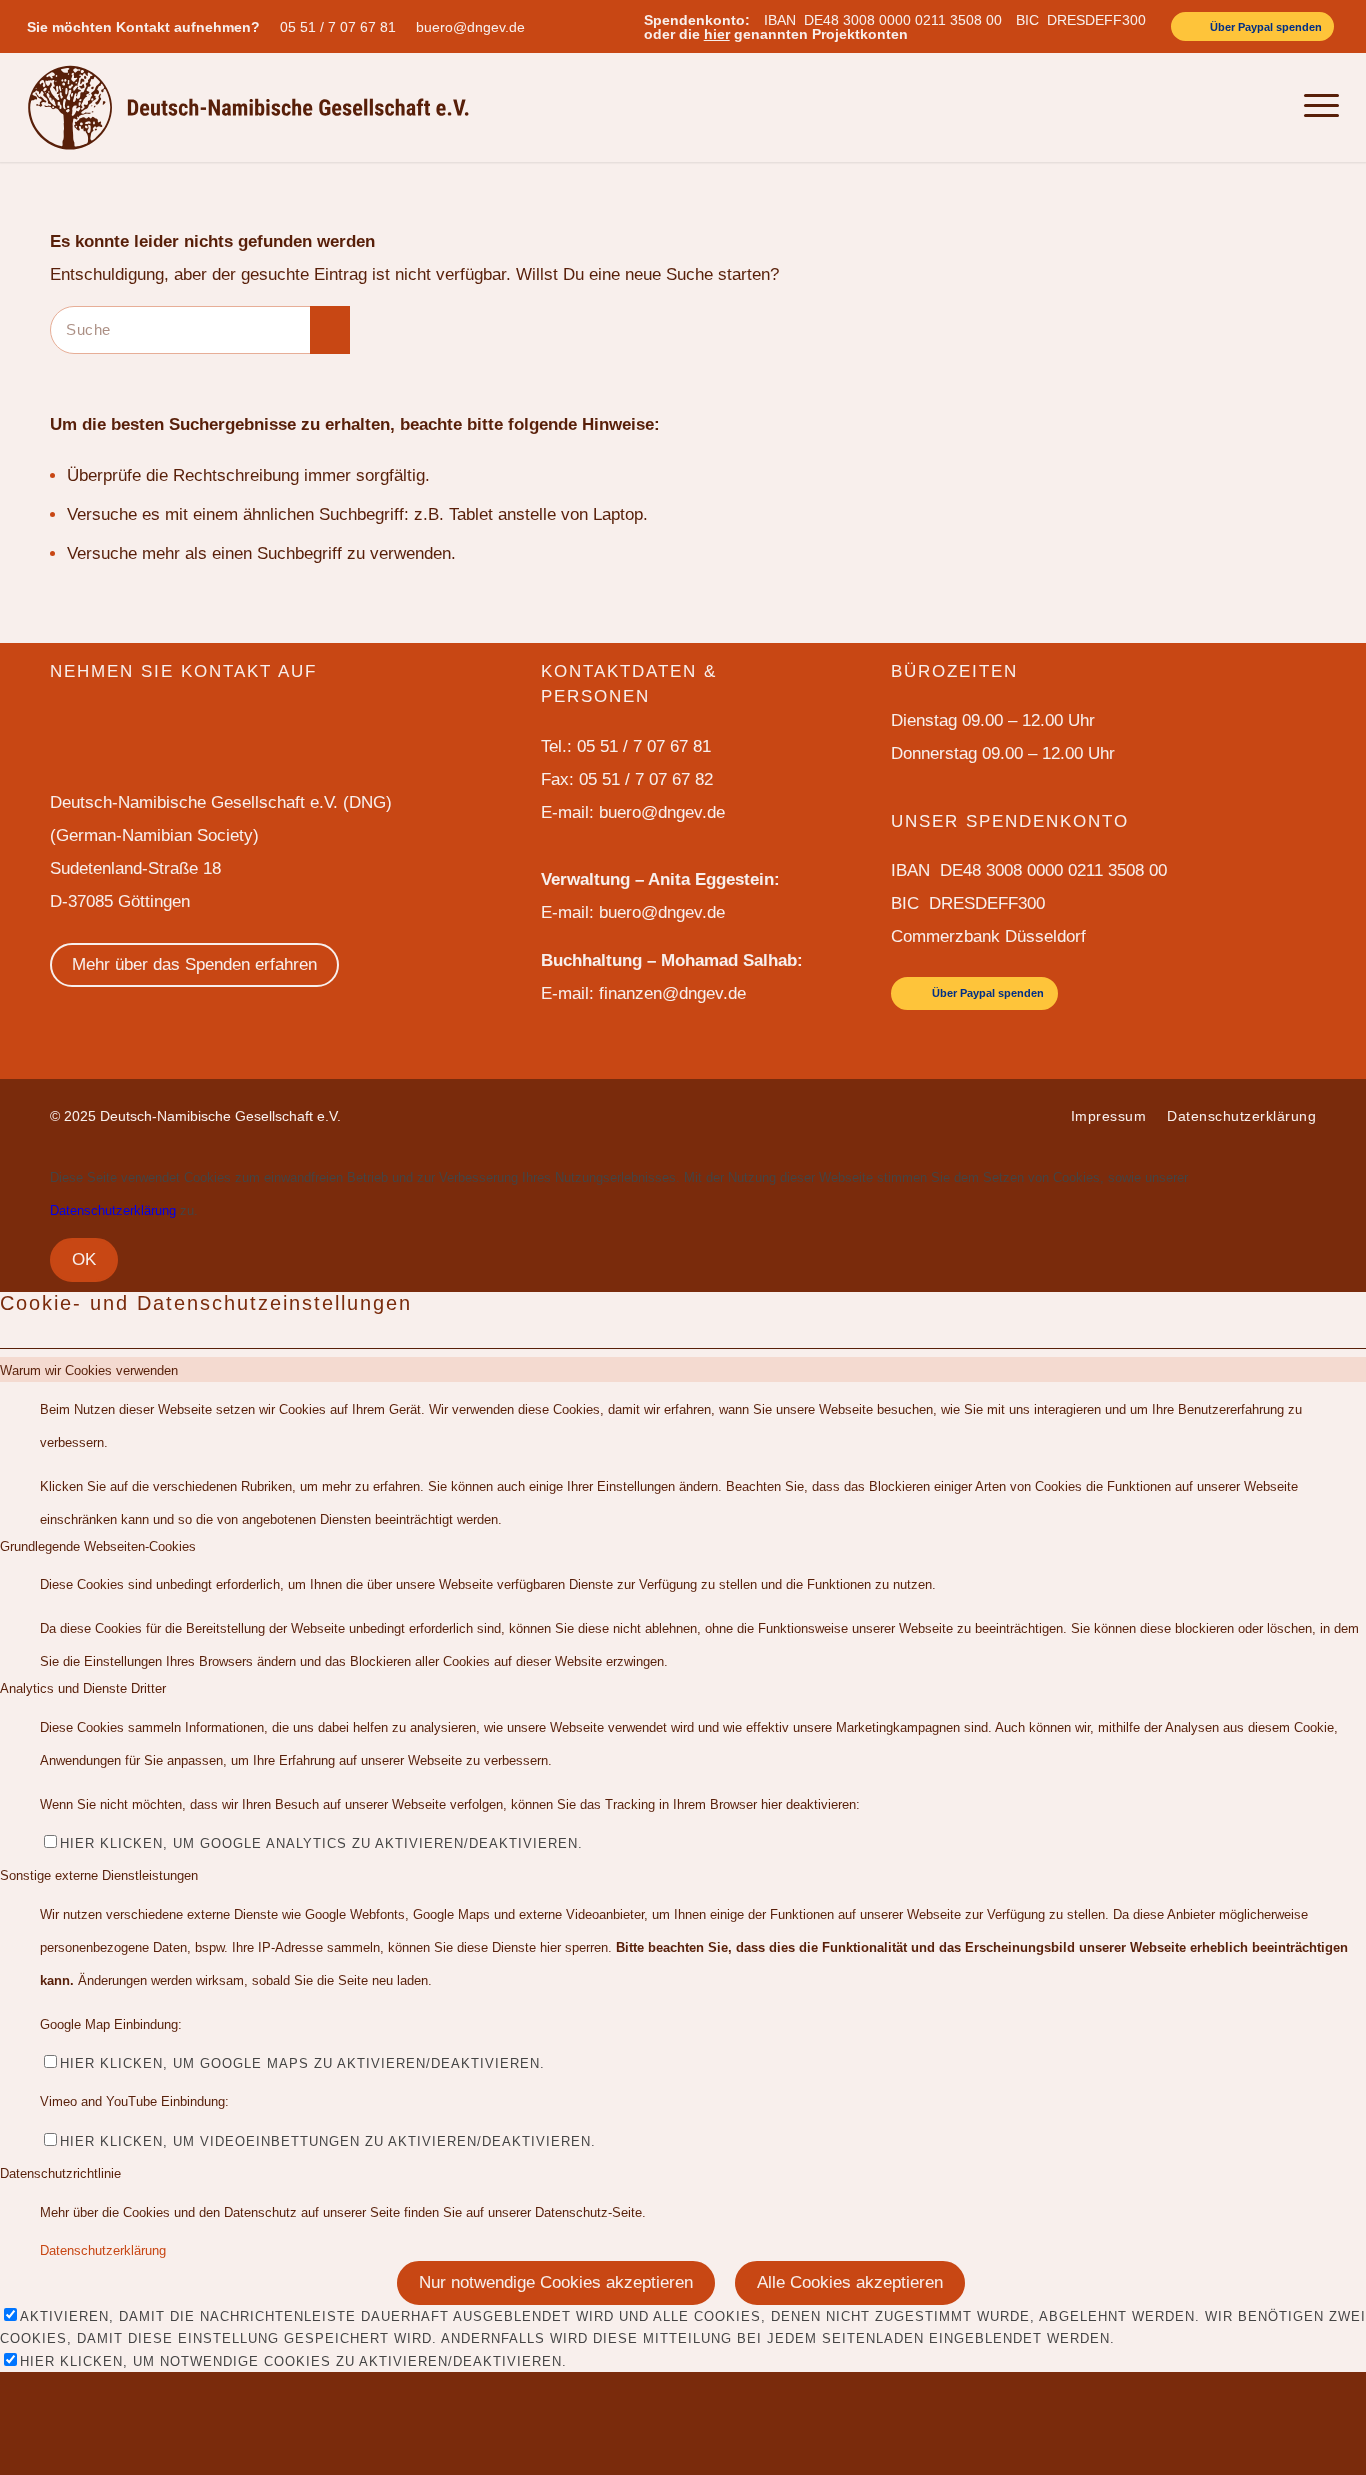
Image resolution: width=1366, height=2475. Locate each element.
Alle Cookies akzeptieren (850, 2282)
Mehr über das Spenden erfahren (194, 964)
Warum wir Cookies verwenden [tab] (89, 1370)
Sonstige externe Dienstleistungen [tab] (99, 1875)
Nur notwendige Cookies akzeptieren (556, 2282)
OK (84, 1259)
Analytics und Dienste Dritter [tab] (83, 1688)
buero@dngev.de (470, 27)
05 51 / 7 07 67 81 (338, 27)
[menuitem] (343, 27)
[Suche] (1270, 107)
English (1160, 107)
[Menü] (1315, 107)
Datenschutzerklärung (113, 1210)
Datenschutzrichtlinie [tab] (60, 2173)
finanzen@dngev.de (672, 993)
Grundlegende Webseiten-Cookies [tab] (98, 1546)
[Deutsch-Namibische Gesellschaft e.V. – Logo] (248, 107)
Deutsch (1219, 107)
